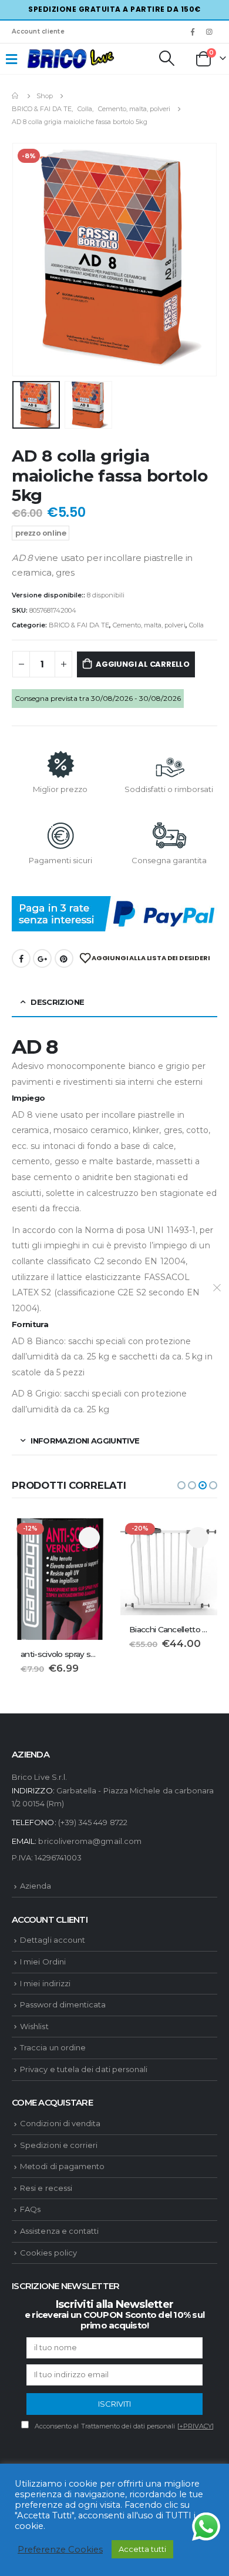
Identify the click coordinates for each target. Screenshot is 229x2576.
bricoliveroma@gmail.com (90, 1841)
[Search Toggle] (166, 58)
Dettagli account (53, 1940)
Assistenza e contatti (59, 2231)
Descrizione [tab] (57, 1002)
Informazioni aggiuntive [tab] (85, 1441)
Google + (42, 958)
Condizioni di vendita (60, 2123)
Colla (196, 625)
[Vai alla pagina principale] (16, 96)
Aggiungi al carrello (143, 664)
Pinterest (64, 958)
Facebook (21, 958)
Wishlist (34, 2026)
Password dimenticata (63, 2004)
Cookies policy (48, 2253)
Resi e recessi (46, 2188)
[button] (181, 1485)
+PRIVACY (196, 2426)
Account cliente (38, 31)
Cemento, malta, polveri (149, 625)
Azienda (36, 1886)
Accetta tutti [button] (142, 2549)
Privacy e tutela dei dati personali (84, 2069)
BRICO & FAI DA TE (79, 625)
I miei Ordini (43, 1962)
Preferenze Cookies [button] (60, 2550)
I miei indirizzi (45, 1983)
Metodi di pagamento (62, 2166)
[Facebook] (193, 32)
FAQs (30, 2209)
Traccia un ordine (53, 2047)
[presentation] (26, 260)
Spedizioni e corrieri (59, 2145)
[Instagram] (210, 32)
